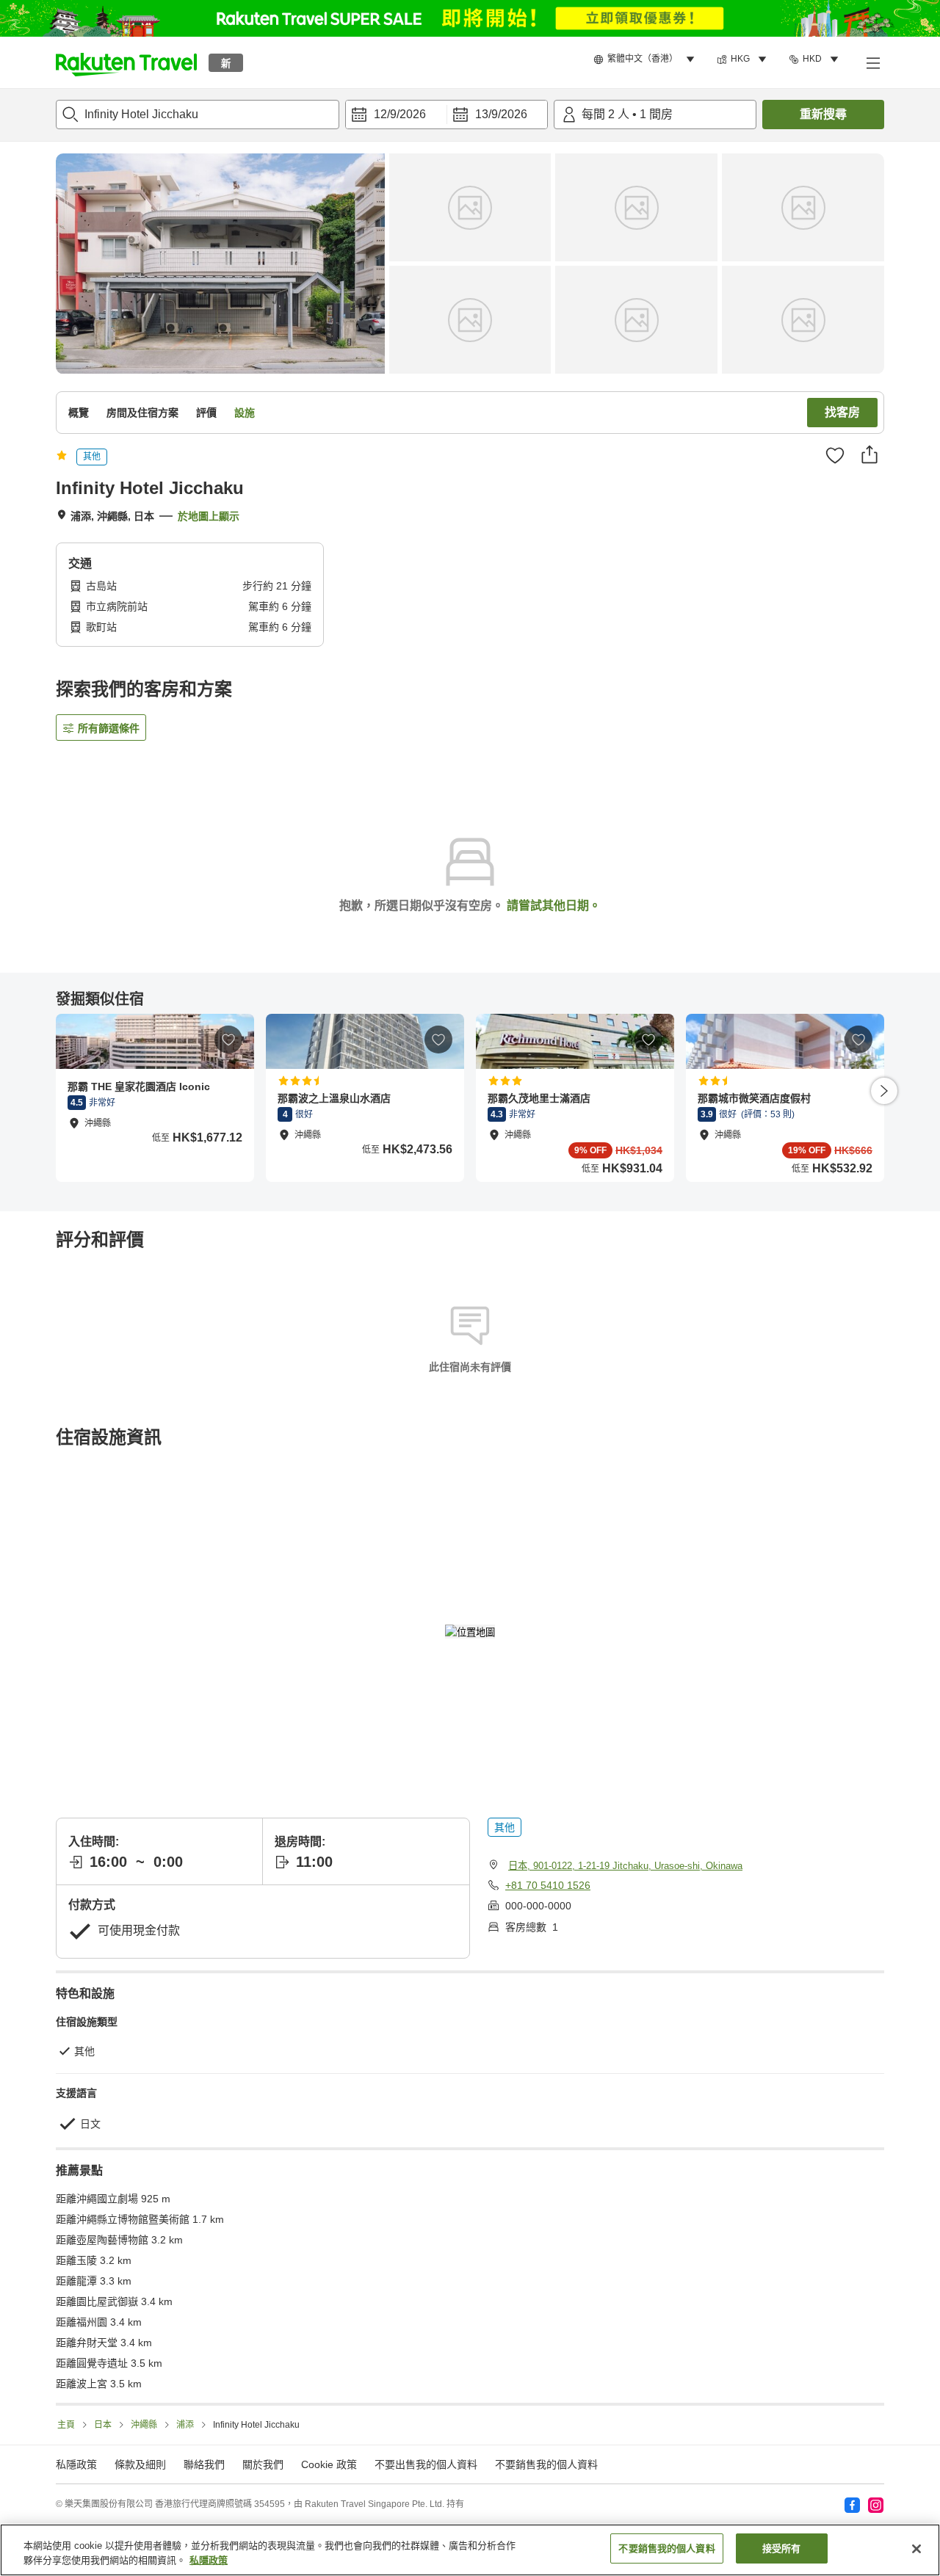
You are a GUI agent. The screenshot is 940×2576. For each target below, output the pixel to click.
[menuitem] (646, 59)
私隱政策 (209, 2560)
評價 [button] (206, 413)
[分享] (869, 454)
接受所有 (782, 2548)
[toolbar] (446, 115)
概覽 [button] (79, 413)
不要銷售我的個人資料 (546, 2464)
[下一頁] (884, 1091)
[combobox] (198, 115)
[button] (126, 62)
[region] (470, 2550)
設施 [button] (245, 413)
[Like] (835, 455)
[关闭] (916, 2549)
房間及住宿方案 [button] (142, 413)
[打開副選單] (872, 62)
